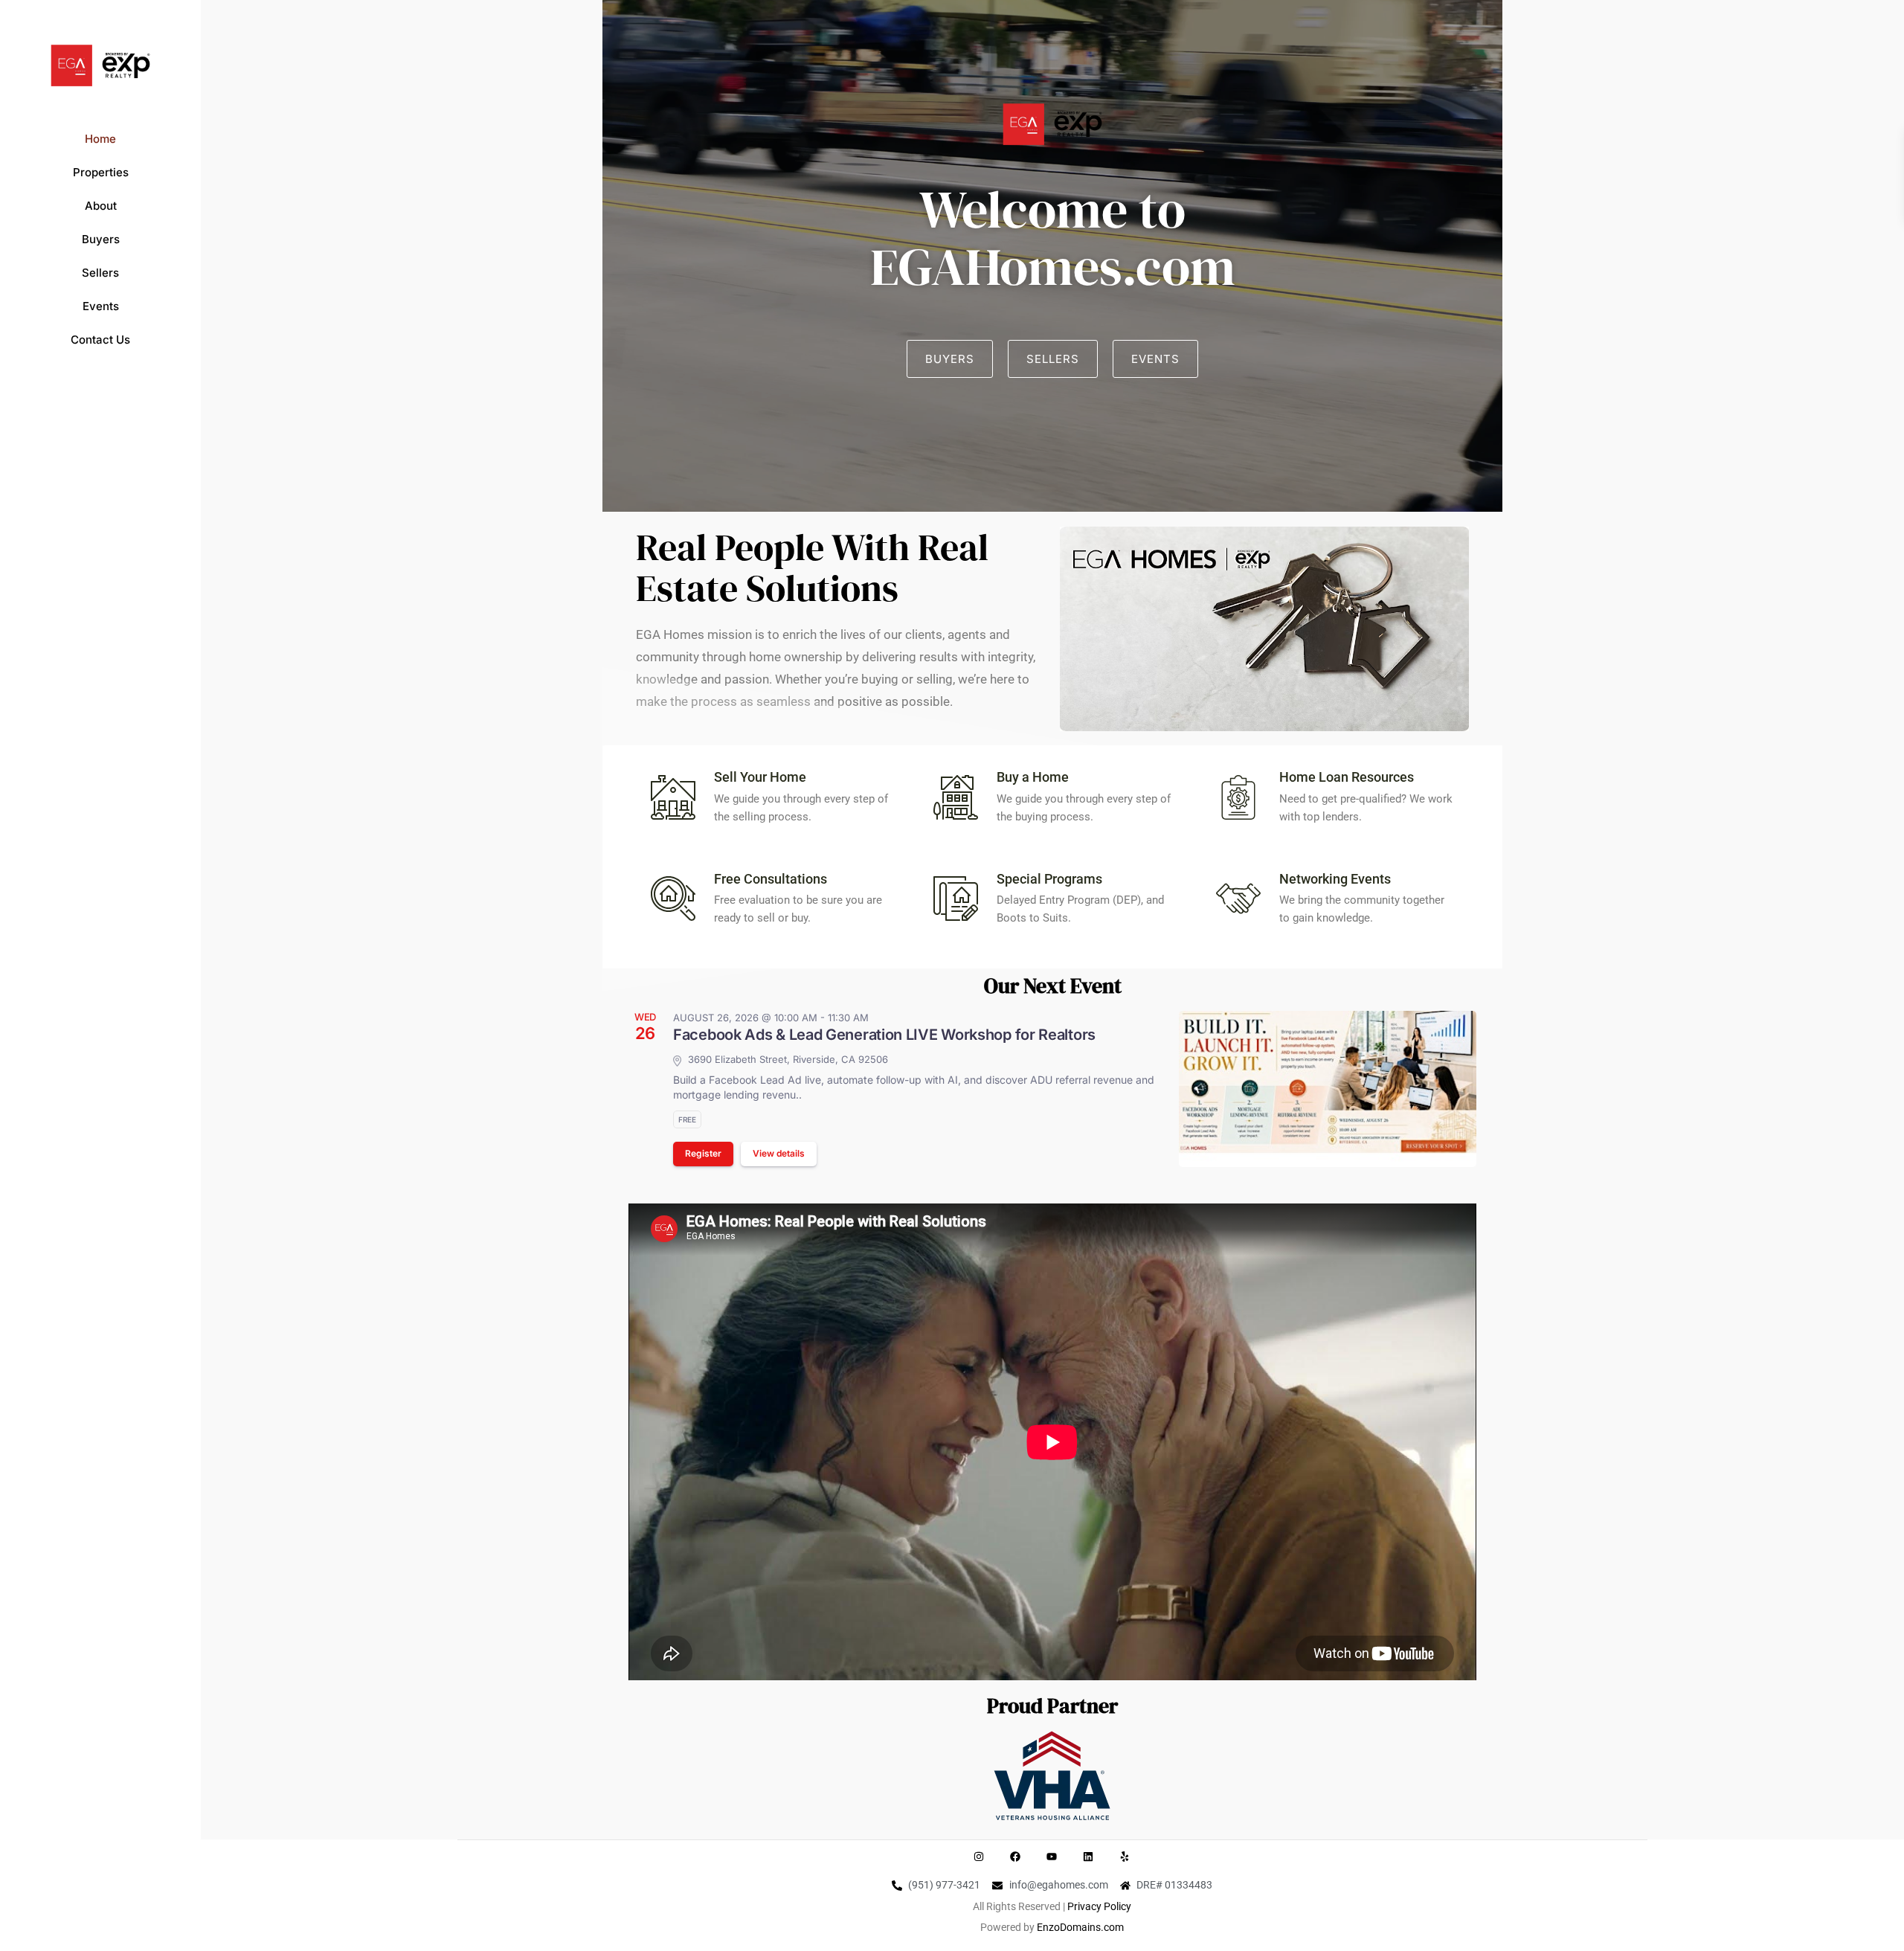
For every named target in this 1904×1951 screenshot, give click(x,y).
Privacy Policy (1099, 1906)
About (101, 206)
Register (703, 1153)
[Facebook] (1015, 1857)
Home (100, 139)
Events (101, 306)
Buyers (101, 239)
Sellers (100, 273)
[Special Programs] (956, 899)
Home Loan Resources (1347, 777)
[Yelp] (1125, 1857)
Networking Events (1335, 879)
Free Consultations (771, 879)
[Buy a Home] (956, 797)
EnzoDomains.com (1080, 1927)
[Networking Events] (1238, 899)
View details (779, 1153)
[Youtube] (1052, 1857)
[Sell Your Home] (673, 797)
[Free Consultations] (673, 899)
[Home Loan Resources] (1238, 797)
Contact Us (100, 340)
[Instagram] (979, 1857)
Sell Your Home (760, 777)
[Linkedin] (1088, 1857)
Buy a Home (1033, 777)
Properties (101, 172)
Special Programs (1049, 879)
